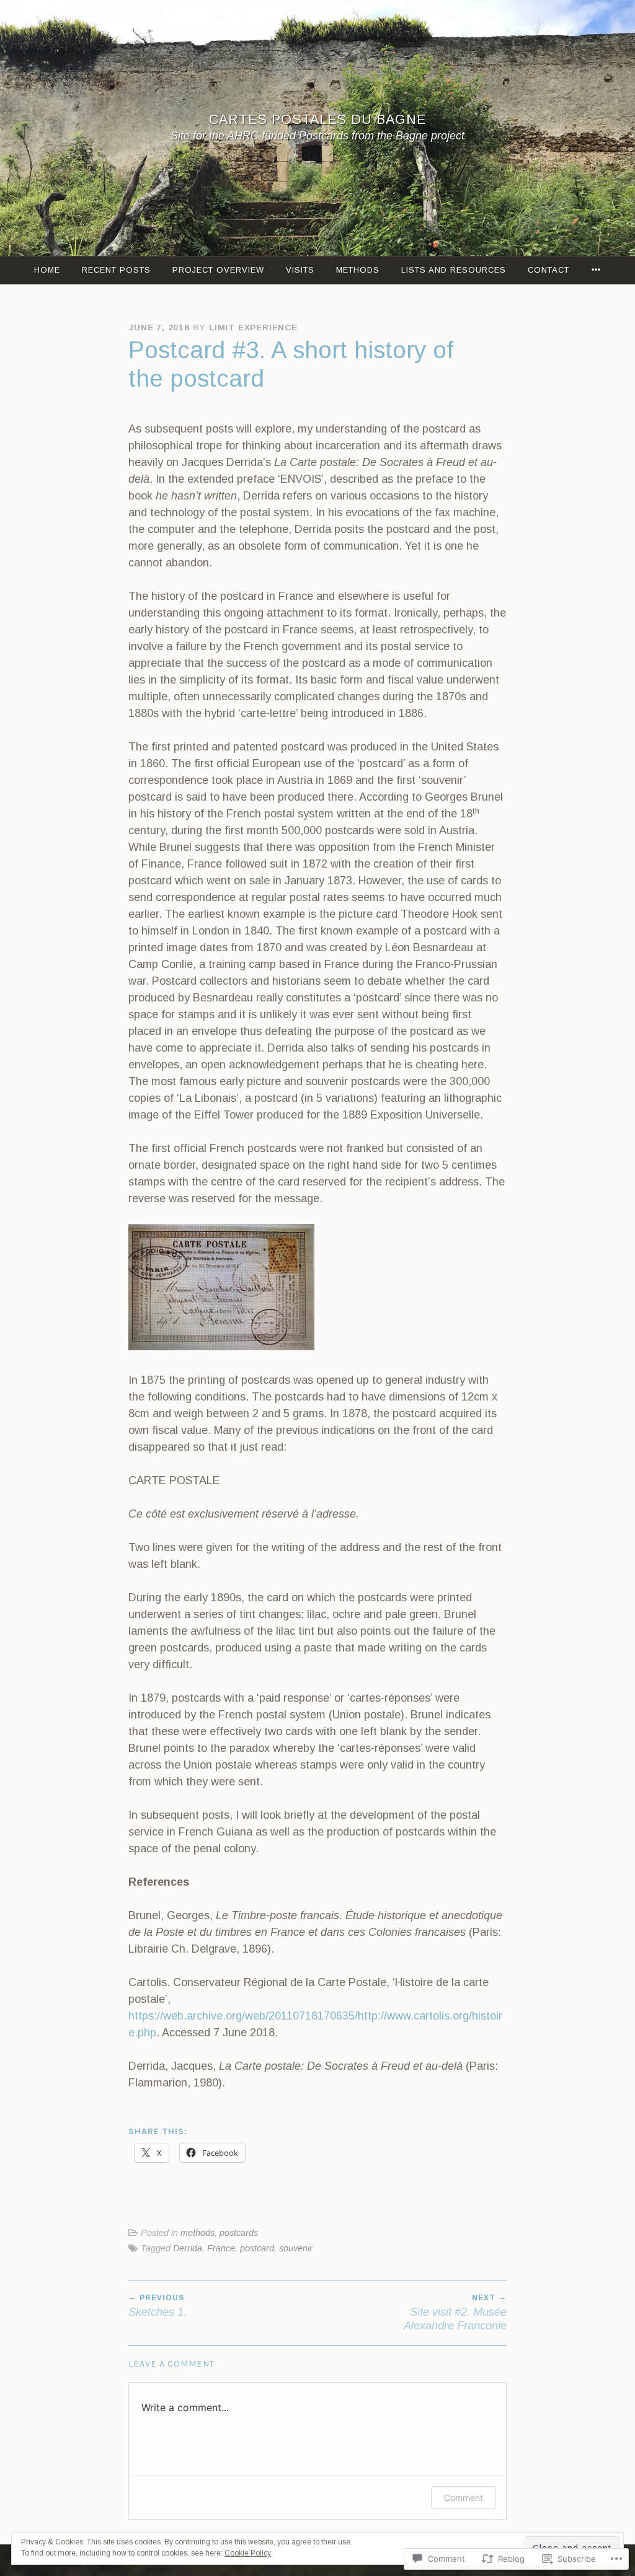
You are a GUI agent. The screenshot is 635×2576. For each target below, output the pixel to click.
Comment (464, 2498)
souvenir (296, 2248)
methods (198, 2233)
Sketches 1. (158, 2306)
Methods (358, 270)
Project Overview (218, 270)
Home (47, 270)
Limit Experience (253, 327)
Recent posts (116, 270)
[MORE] (596, 270)
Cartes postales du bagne (317, 119)
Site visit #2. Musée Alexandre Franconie (455, 2313)
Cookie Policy (248, 2553)
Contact (548, 270)
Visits (300, 270)
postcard (257, 2248)
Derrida (188, 2248)
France (221, 2248)
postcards (239, 2233)
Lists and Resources (454, 270)
